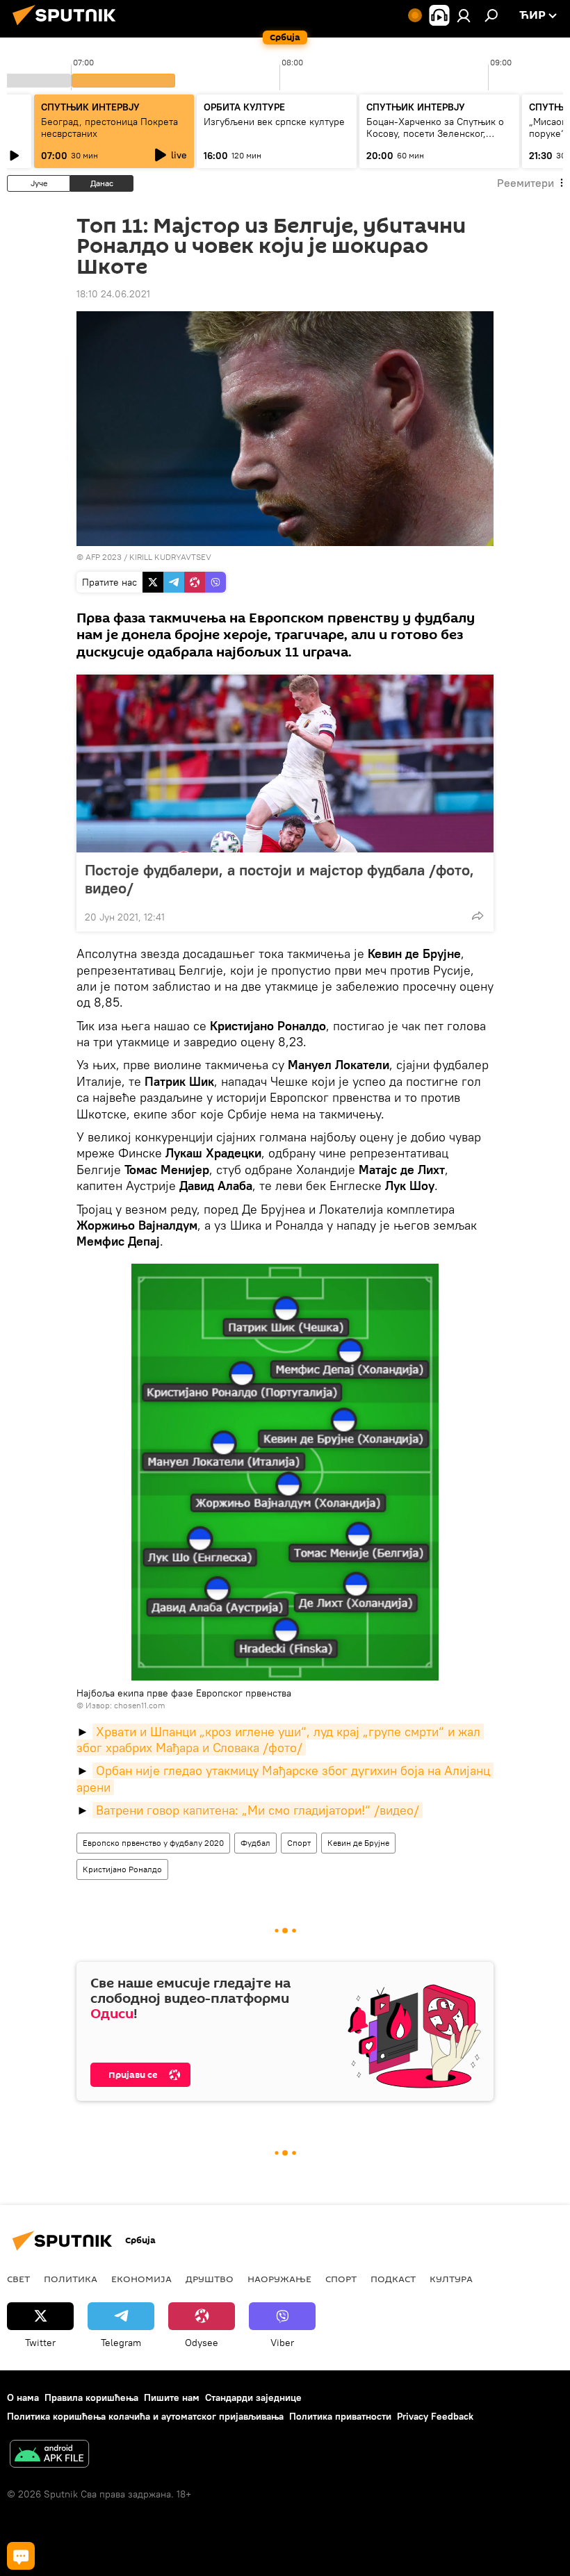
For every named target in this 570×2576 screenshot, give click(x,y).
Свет (18, 2279)
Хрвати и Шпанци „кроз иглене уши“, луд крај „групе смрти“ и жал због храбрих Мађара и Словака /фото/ (280, 1740)
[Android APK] (49, 2455)
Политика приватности (340, 2416)
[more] (478, 916)
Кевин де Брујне (358, 1843)
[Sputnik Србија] (68, 27)
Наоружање (279, 2279)
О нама (23, 2397)
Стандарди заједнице (253, 2397)
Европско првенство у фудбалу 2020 (153, 1843)
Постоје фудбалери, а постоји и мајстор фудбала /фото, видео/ (279, 879)
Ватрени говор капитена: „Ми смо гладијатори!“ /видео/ (258, 1810)
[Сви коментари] (21, 2556)
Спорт (299, 1843)
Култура (451, 2279)
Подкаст (393, 2279)
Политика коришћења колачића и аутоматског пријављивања (145, 2416)
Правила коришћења (91, 2397)
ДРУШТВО (210, 2279)
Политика (71, 2279)
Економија (141, 2279)
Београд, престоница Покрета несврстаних (109, 127)
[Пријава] (464, 15)
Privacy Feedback (435, 2416)
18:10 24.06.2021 (113, 294)
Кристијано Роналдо (122, 1869)
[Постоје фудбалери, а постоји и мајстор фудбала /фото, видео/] (285, 763)
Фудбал (255, 1843)
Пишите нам (172, 2397)
